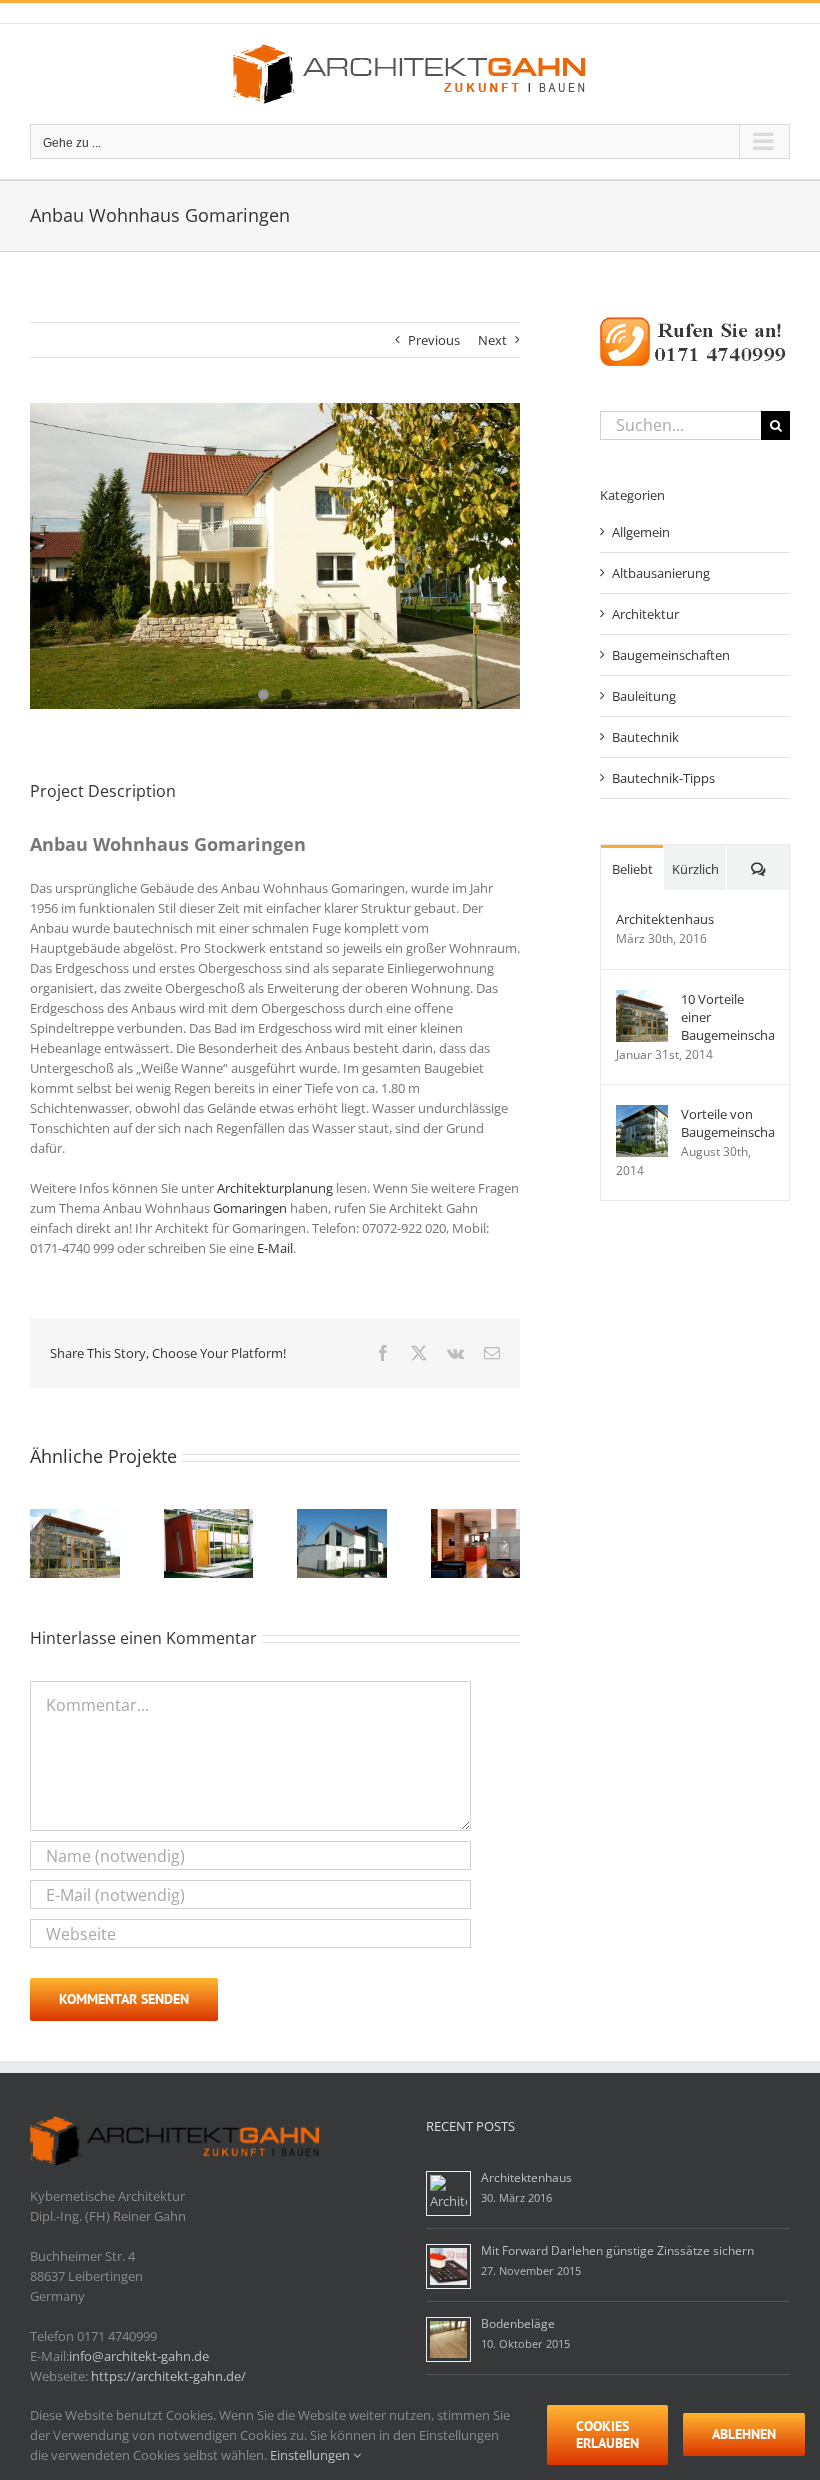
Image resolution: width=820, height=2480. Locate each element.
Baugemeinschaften (671, 655)
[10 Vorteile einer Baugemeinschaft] (642, 1000)
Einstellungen (311, 2455)
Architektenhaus (665, 919)
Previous (434, 340)
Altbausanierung (661, 573)
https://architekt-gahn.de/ (168, 2376)
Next (492, 340)
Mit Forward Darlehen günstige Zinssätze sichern (617, 2250)
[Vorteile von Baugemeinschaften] (642, 1115)
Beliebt (632, 869)
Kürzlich (695, 869)
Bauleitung (644, 696)
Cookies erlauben (607, 2434)
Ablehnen (744, 2434)
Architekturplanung (275, 1188)
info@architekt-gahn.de (139, 2356)
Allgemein (641, 532)
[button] (45, 1544)
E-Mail (275, 1248)
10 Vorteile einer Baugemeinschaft (727, 1017)
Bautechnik (645, 737)
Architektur (645, 614)
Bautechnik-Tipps (663, 778)
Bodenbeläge (518, 2323)
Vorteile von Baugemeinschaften (727, 1123)
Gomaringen (250, 1208)
